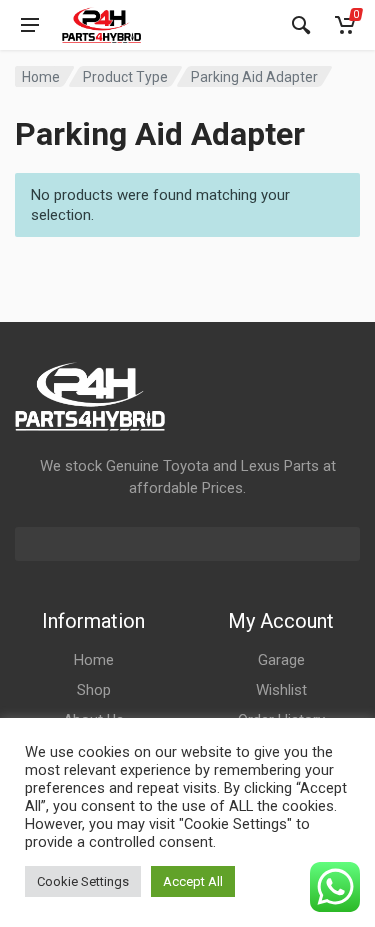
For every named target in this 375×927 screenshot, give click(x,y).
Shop (94, 690)
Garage (281, 660)
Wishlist (281, 690)
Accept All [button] (193, 881)
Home (41, 77)
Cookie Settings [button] (83, 881)
